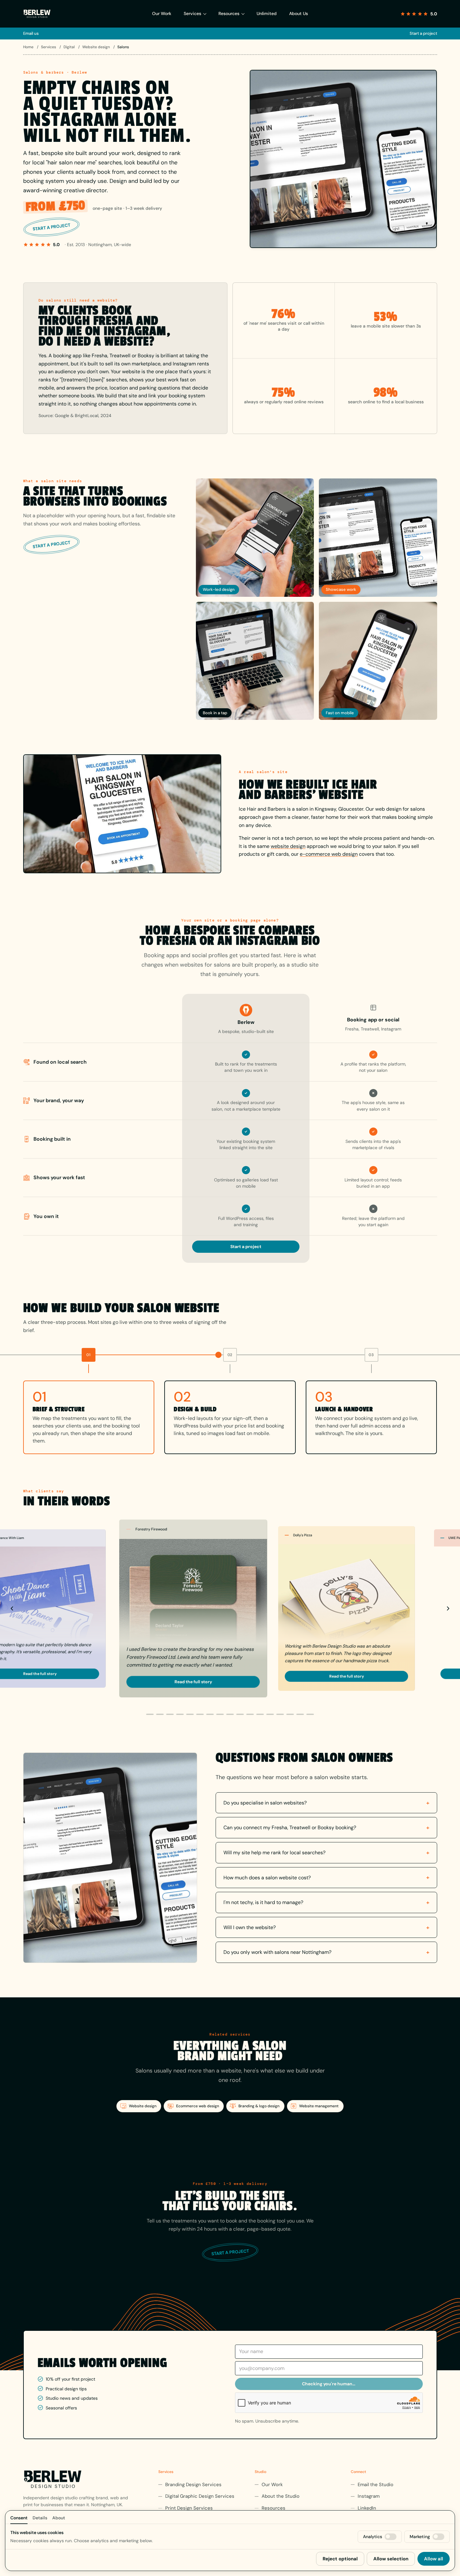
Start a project (423, 33)
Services (192, 13)
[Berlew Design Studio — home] (37, 14)
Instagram (369, 2496)
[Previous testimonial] (12, 1608)
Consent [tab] (19, 2518)
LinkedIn (367, 2508)
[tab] (150, 1714)
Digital (70, 47)
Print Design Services (189, 2508)
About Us (299, 13)
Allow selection (391, 2559)
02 (230, 1355)
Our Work (162, 13)
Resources (229, 13)
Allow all (434, 2559)
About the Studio (281, 2496)
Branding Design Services (193, 2485)
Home (29, 47)
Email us (31, 33)
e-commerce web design (329, 854)
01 (89, 1355)
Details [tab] (40, 2518)
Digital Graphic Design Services (200, 2496)
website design (288, 846)
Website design (97, 47)
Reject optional (340, 2559)
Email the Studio (376, 2485)
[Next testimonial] (448, 1608)
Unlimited (267, 13)
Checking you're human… (329, 2384)
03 (371, 1355)
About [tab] (59, 2518)
